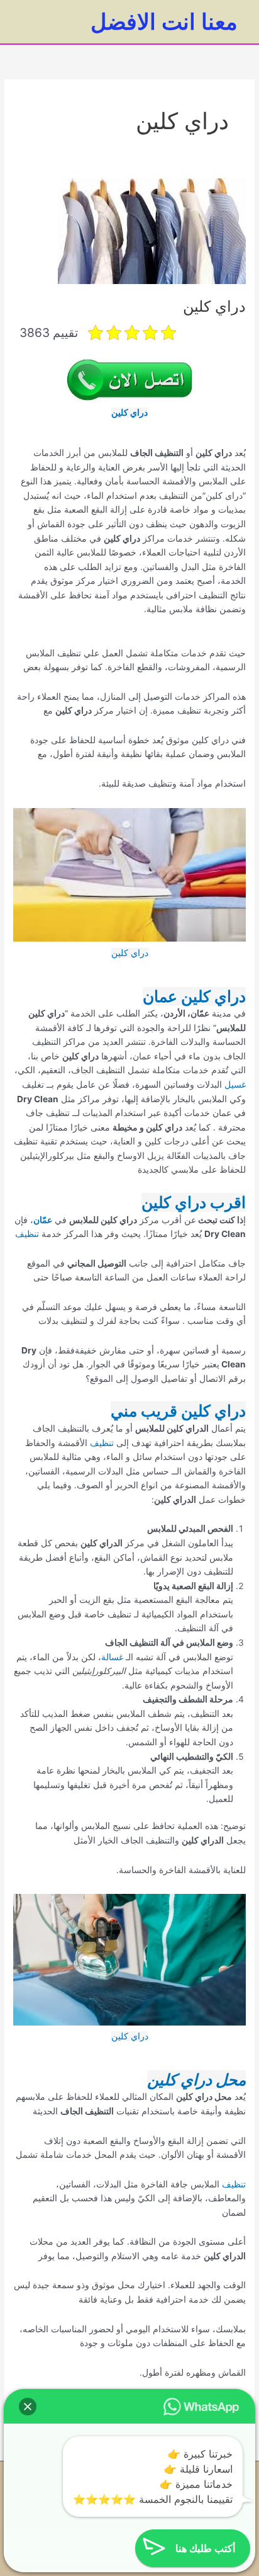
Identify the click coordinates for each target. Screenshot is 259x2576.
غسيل (234, 1085)
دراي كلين (214, 306)
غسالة (112, 1657)
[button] (28, 2407)
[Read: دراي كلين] (152, 231)
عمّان (43, 1220)
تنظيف (28, 1234)
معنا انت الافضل (164, 21)
